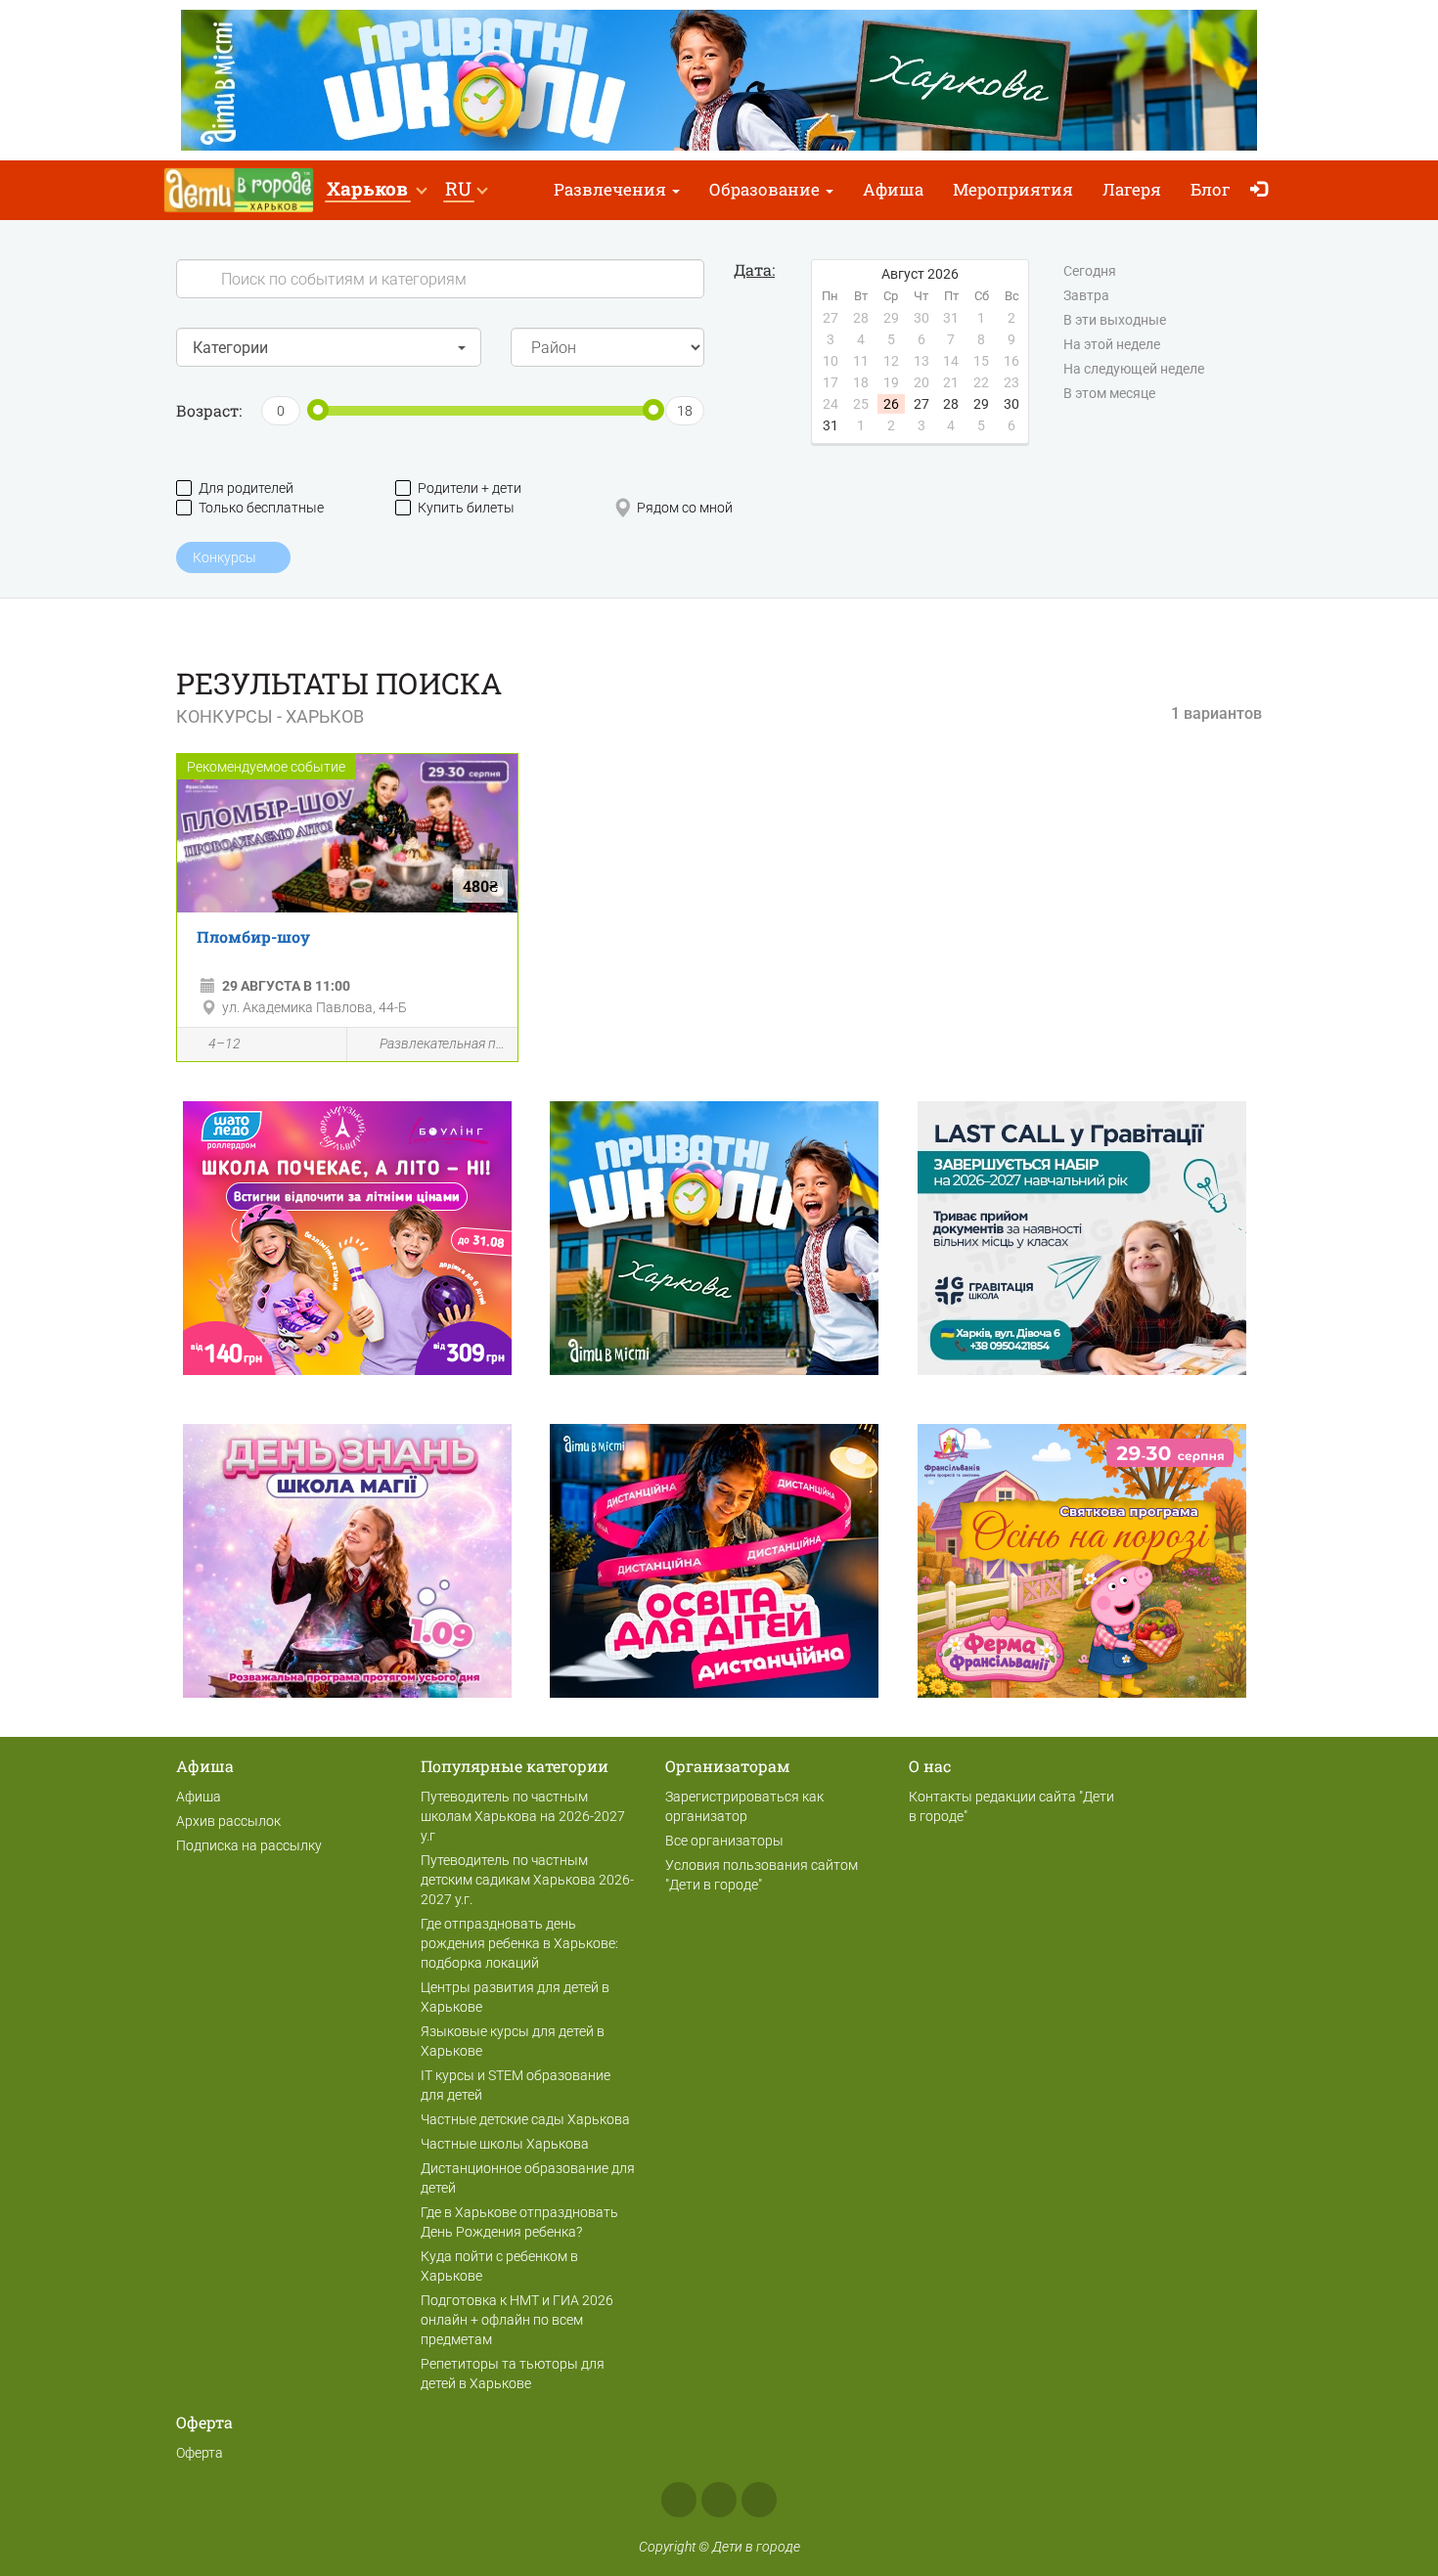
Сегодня (1090, 271)
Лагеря (1132, 189)
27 (921, 404)
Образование (766, 189)
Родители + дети (470, 488)
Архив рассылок (228, 1821)
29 (981, 404)
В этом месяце (1109, 393)
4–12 (225, 1044)
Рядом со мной (685, 508)
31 (831, 425)
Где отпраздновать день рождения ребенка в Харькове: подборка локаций (519, 1943)
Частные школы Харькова (505, 2144)
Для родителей (246, 488)
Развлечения (612, 189)
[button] (376, 190)
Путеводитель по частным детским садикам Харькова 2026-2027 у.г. (527, 1880)
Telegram (759, 2500)
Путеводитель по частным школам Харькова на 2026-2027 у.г (523, 1816)
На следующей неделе (1134, 369)
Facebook (679, 2500)
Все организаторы (724, 1841)
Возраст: (209, 410)
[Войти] (1263, 190)
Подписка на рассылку (249, 1845)
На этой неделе (1112, 344)
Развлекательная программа (444, 1044)
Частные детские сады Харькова (525, 2119)
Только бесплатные (261, 508)
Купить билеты (466, 508)
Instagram (719, 2500)
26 (891, 404)
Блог (1211, 189)
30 (1011, 404)
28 (951, 404)
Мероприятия (1013, 189)
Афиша (893, 189)
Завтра (1086, 295)
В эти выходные (1115, 320)
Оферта (200, 2453)
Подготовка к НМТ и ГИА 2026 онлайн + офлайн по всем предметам (517, 2320)
